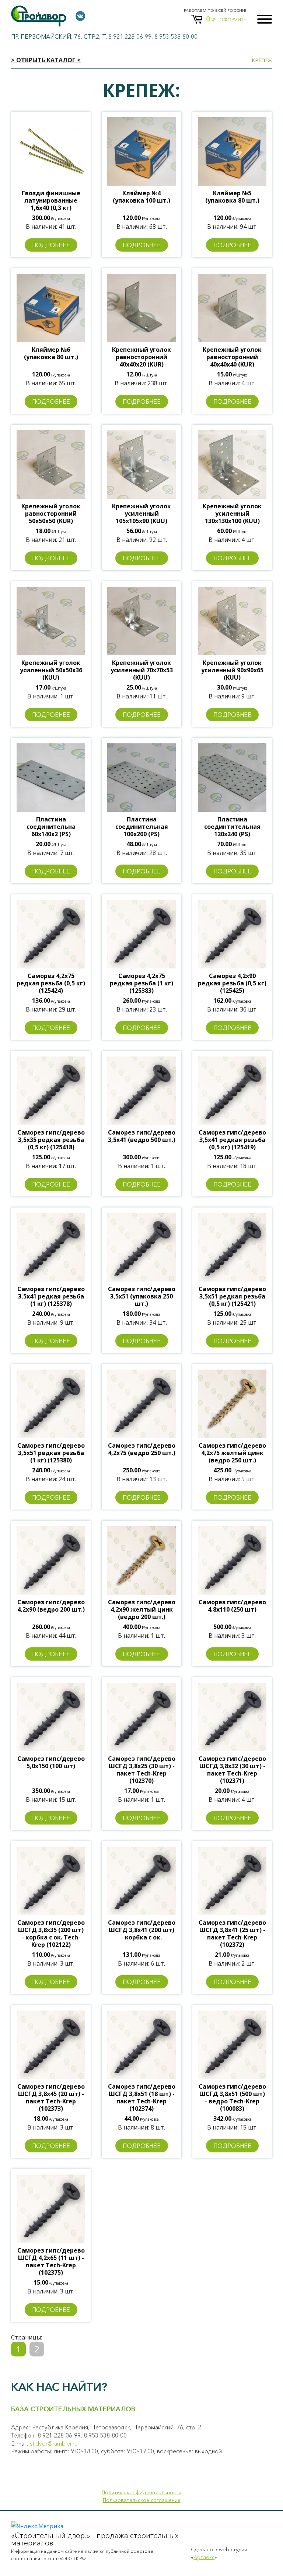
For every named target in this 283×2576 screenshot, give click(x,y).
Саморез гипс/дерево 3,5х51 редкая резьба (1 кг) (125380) (51, 1453)
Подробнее (51, 245)
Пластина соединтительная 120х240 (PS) (232, 827)
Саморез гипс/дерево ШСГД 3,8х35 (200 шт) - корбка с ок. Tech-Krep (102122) (51, 1934)
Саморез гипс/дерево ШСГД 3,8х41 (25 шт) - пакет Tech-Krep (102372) (232, 1934)
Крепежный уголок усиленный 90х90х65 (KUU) (232, 670)
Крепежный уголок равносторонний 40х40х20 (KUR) (141, 357)
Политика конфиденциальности (141, 2492)
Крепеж (262, 60)
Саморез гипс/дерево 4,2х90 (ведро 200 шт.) (51, 1606)
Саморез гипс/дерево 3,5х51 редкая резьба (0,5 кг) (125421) (232, 1296)
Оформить (233, 20)
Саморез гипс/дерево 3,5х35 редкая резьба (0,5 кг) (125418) (51, 1140)
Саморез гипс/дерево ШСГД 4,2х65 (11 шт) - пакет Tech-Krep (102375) (51, 2261)
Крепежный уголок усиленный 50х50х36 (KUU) (51, 670)
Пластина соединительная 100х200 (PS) (142, 827)
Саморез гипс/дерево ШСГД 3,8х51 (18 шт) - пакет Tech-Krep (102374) (142, 2097)
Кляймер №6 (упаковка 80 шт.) (51, 353)
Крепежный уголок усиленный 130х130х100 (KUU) (232, 514)
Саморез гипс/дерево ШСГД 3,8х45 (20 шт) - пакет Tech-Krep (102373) (51, 2097)
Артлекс (204, 2557)
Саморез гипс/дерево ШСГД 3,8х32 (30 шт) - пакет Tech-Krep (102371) (232, 1770)
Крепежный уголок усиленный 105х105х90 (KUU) (141, 514)
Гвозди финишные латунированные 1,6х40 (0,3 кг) (51, 200)
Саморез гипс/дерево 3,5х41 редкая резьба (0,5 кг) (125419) (232, 1140)
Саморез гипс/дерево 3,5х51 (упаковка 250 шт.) (142, 1296)
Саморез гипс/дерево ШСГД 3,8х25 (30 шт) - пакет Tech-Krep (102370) (142, 1770)
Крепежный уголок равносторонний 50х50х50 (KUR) (51, 514)
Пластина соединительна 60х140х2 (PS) (51, 827)
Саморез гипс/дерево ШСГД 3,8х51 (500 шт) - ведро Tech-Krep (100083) (232, 2097)
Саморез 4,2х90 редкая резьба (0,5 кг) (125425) (232, 983)
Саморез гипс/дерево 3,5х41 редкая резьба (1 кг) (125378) (51, 1296)
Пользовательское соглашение (142, 2500)
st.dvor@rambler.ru (54, 2443)
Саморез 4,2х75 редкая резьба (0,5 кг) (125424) (51, 983)
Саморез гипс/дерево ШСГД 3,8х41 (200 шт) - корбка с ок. (142, 1930)
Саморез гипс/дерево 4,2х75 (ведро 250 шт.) (142, 1449)
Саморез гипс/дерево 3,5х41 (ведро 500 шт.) (142, 1136)
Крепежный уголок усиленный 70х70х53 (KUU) (142, 670)
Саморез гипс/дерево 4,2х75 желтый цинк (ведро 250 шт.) (232, 1453)
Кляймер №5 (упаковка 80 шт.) (232, 197)
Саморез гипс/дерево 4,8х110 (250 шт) (232, 1606)
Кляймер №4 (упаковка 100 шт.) (141, 197)
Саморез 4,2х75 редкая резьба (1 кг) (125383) (141, 983)
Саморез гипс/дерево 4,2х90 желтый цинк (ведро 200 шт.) (142, 1609)
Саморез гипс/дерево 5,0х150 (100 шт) (51, 1762)
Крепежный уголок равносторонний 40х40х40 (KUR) (232, 357)
